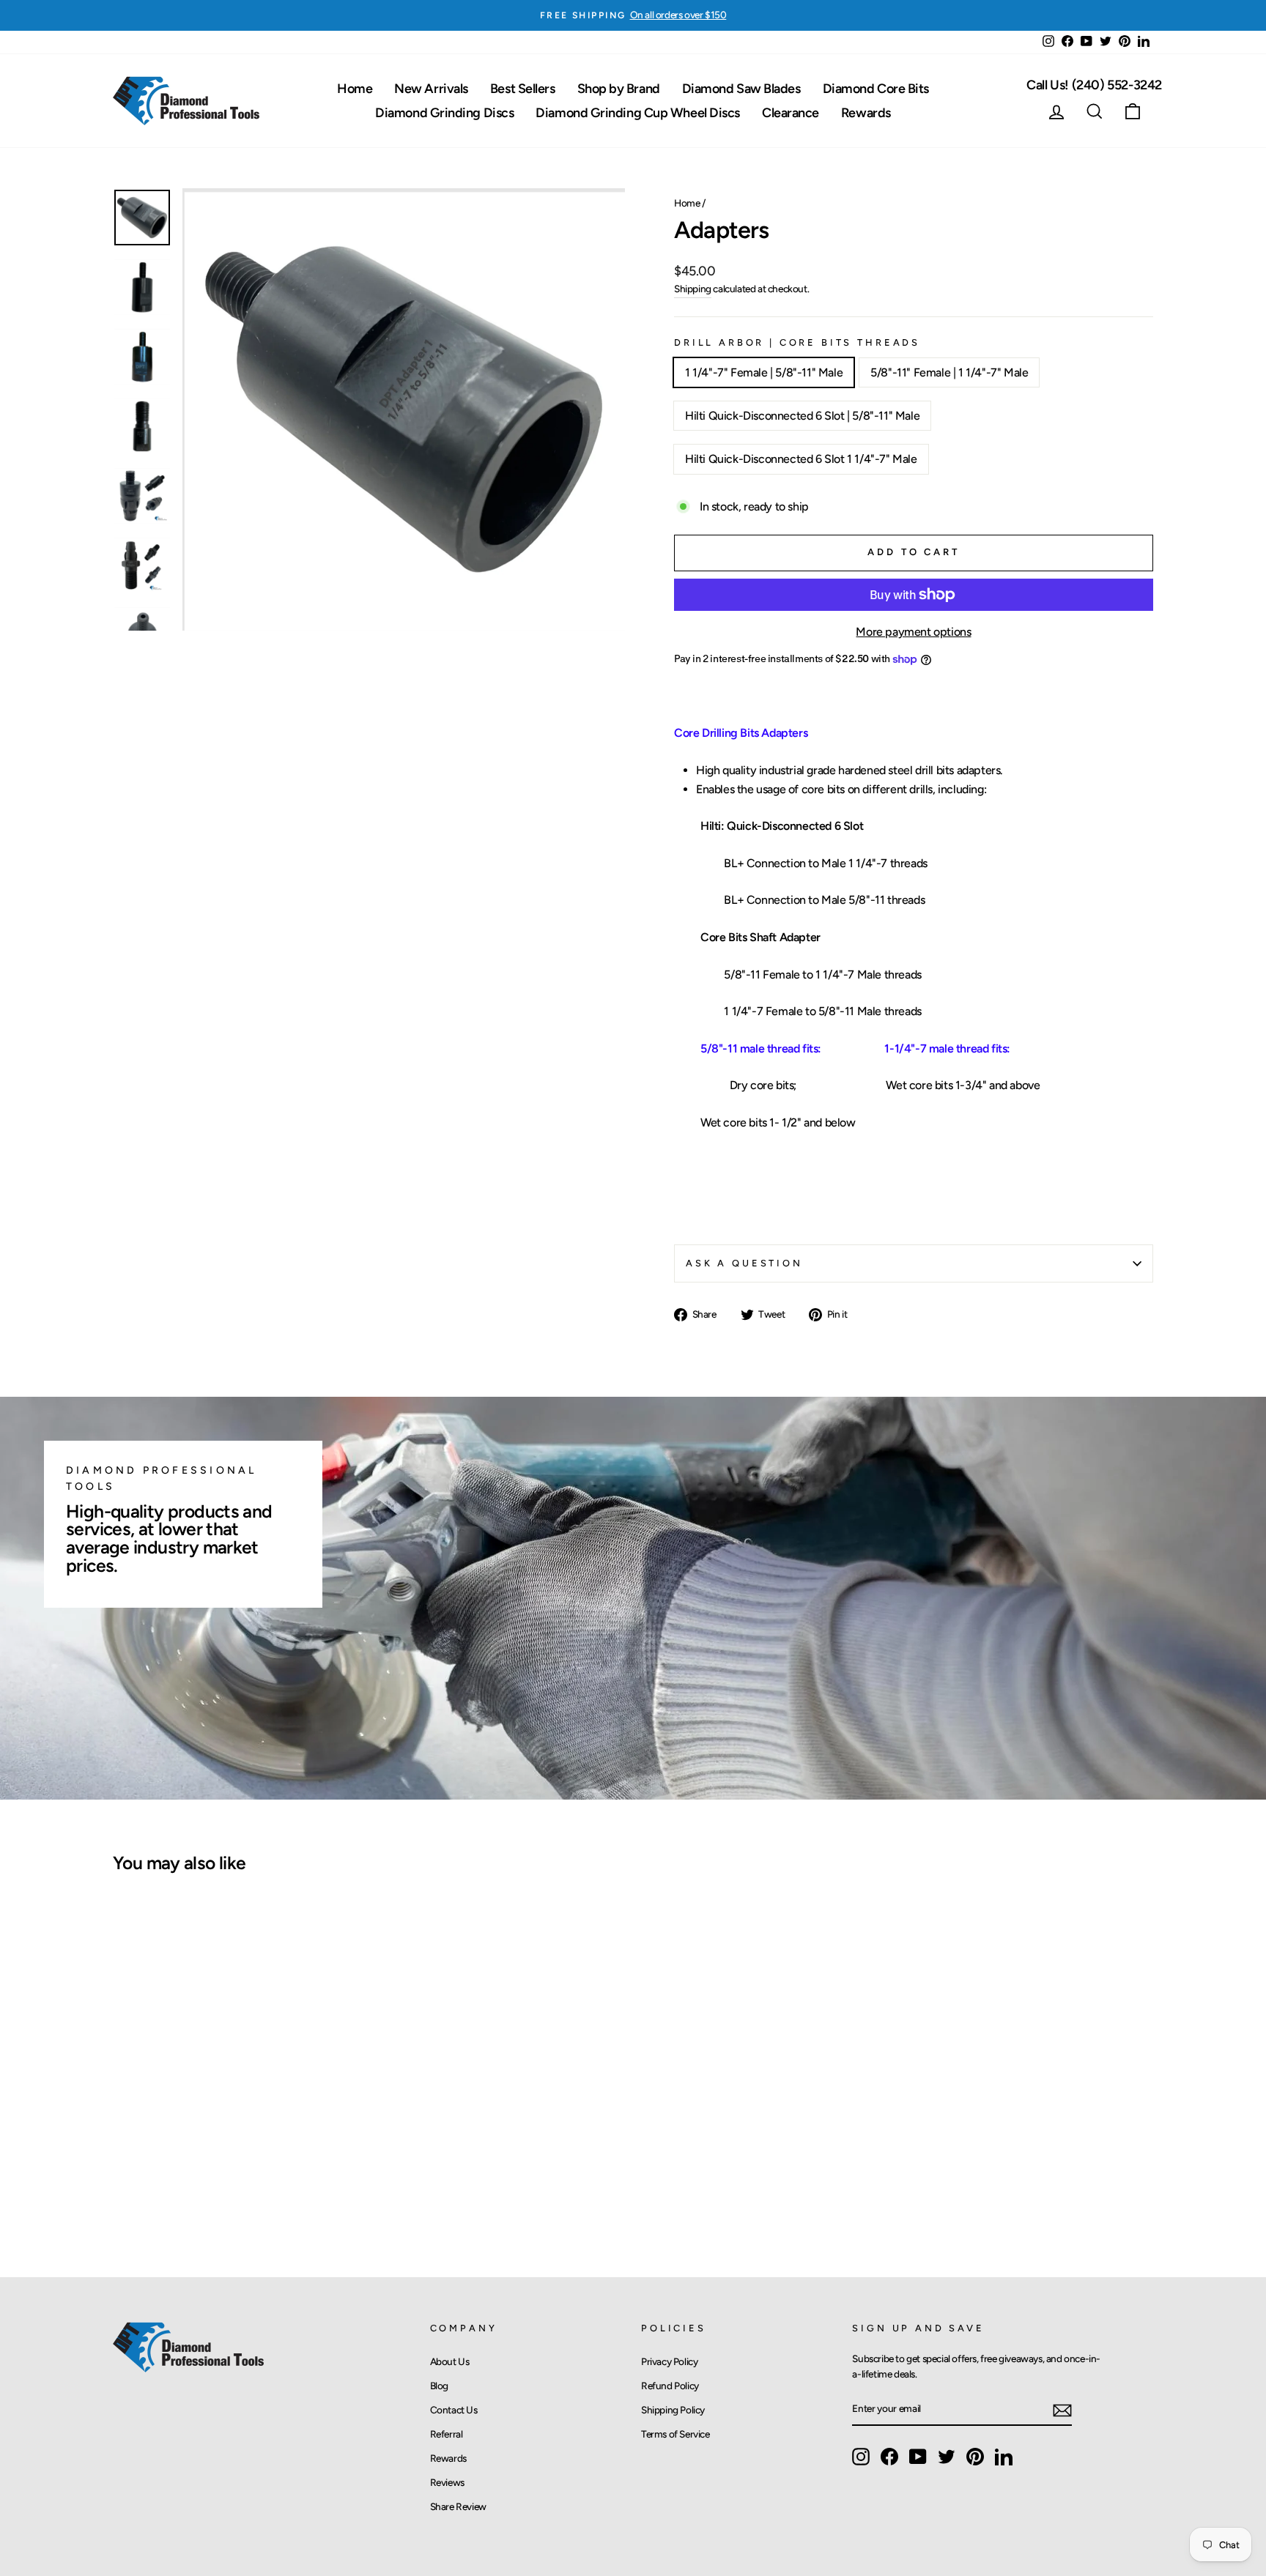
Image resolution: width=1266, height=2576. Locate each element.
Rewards (866, 113)
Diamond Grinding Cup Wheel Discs (638, 113)
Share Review (458, 2506)
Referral (447, 2434)
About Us (450, 2361)
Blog (439, 2386)
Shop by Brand (619, 89)
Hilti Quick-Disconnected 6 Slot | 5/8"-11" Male (802, 416)
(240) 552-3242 (1094, 85)
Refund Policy (670, 2386)
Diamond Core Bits (876, 89)
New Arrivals (431, 89)
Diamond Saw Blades (741, 89)
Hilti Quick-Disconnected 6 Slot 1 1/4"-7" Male (801, 459)
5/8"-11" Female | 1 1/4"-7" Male (949, 372)
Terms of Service (675, 2434)
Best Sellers (523, 89)
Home (355, 89)
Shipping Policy (673, 2410)
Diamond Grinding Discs (444, 113)
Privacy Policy (669, 2361)
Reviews (447, 2482)
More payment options (913, 632)
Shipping (693, 289)
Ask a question (744, 1263)
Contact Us (454, 2410)
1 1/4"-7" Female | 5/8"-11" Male (764, 372)
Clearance (791, 113)
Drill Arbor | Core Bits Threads (797, 342)
